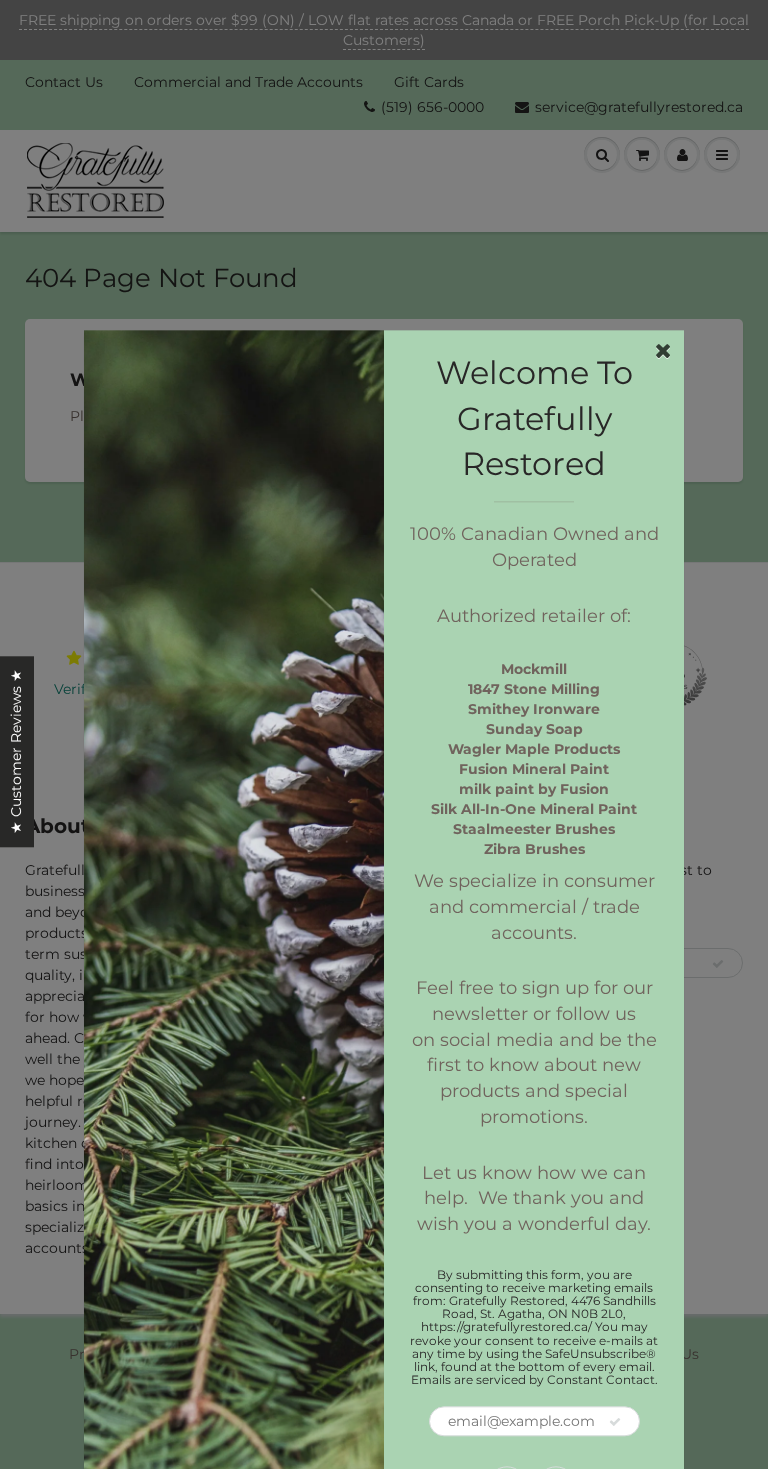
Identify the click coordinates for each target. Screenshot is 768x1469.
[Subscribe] (615, 1423)
